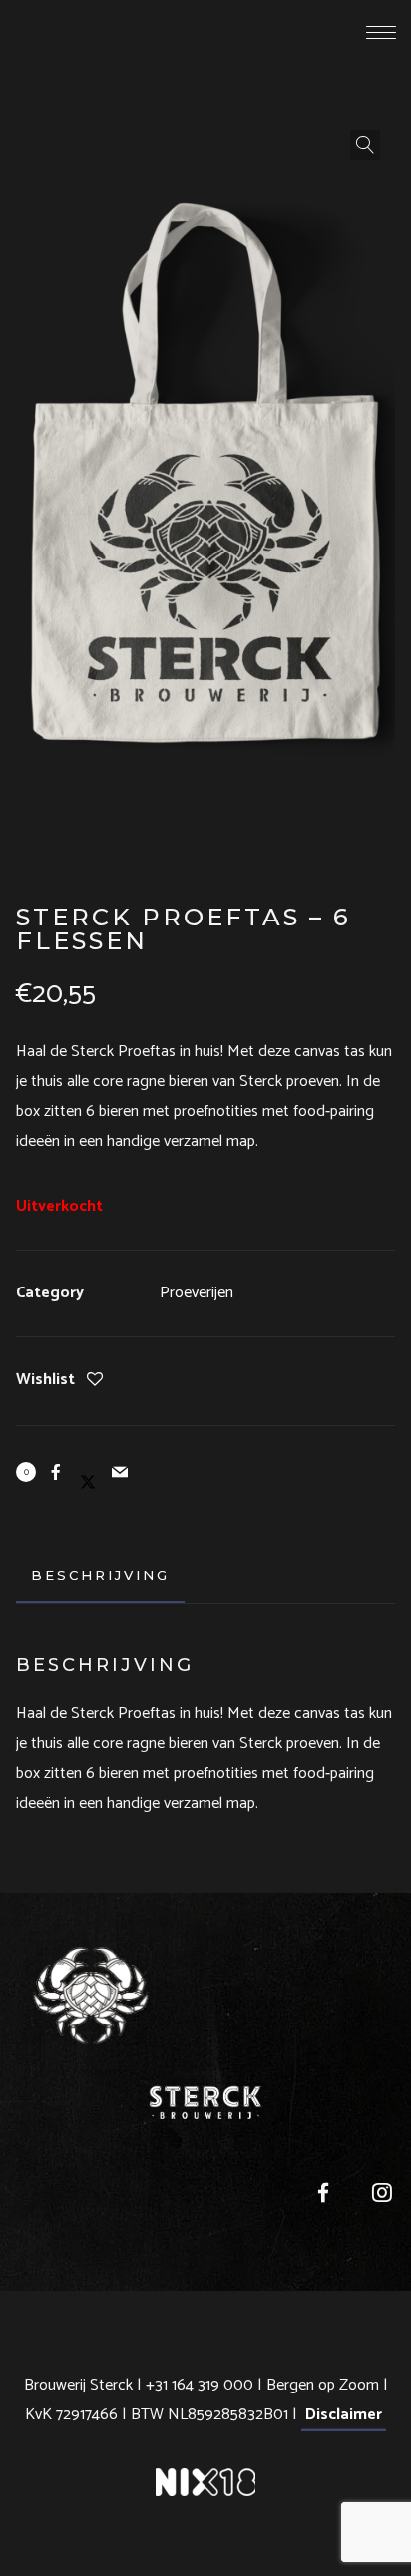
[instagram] (373, 2198)
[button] (365, 145)
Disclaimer (344, 2415)
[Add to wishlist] (95, 1382)
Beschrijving (100, 1575)
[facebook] (314, 2198)
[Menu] (381, 32)
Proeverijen (197, 1293)
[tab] (100, 1575)
